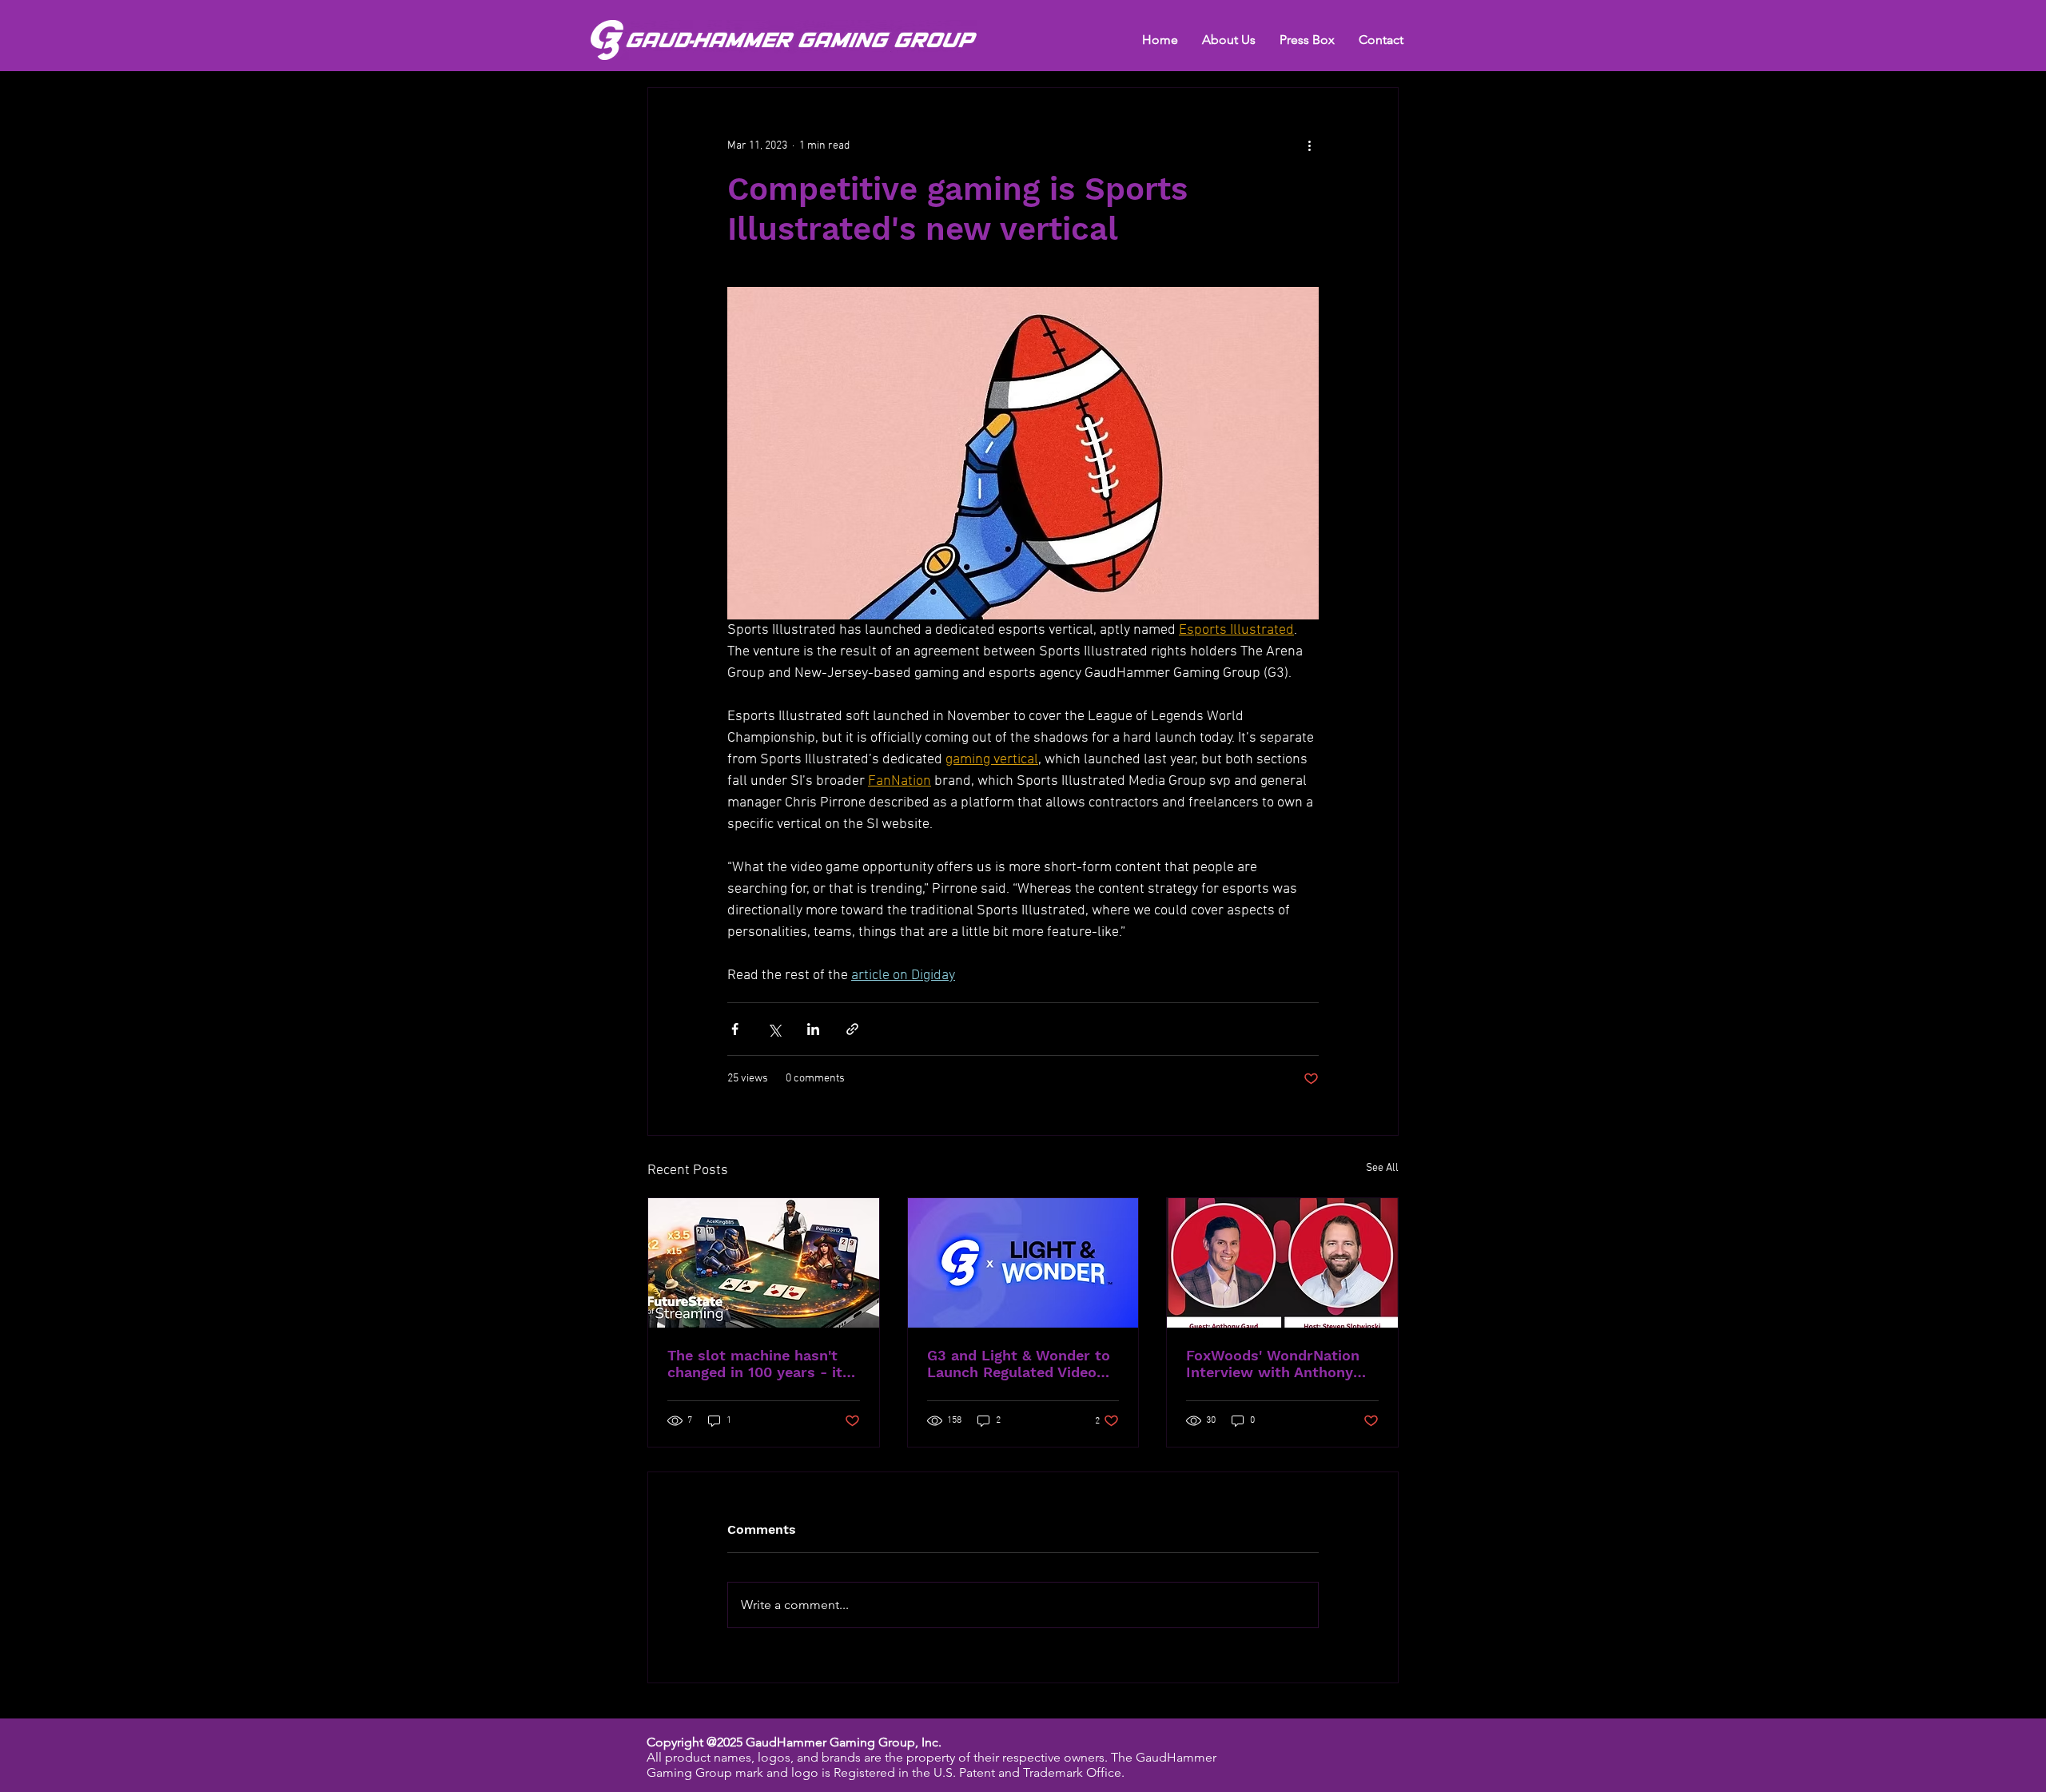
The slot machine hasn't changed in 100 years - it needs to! (755, 1364)
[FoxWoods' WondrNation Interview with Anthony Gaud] (1282, 1263)
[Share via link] (852, 1029)
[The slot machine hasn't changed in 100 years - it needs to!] (764, 1263)
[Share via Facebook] (735, 1029)
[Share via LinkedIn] (813, 1029)
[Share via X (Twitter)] (774, 1029)
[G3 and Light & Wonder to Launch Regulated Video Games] (1023, 1263)
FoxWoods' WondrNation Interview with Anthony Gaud (1273, 1364)
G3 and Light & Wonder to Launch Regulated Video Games (1019, 1364)
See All (1382, 1168)
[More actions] (1309, 145)
